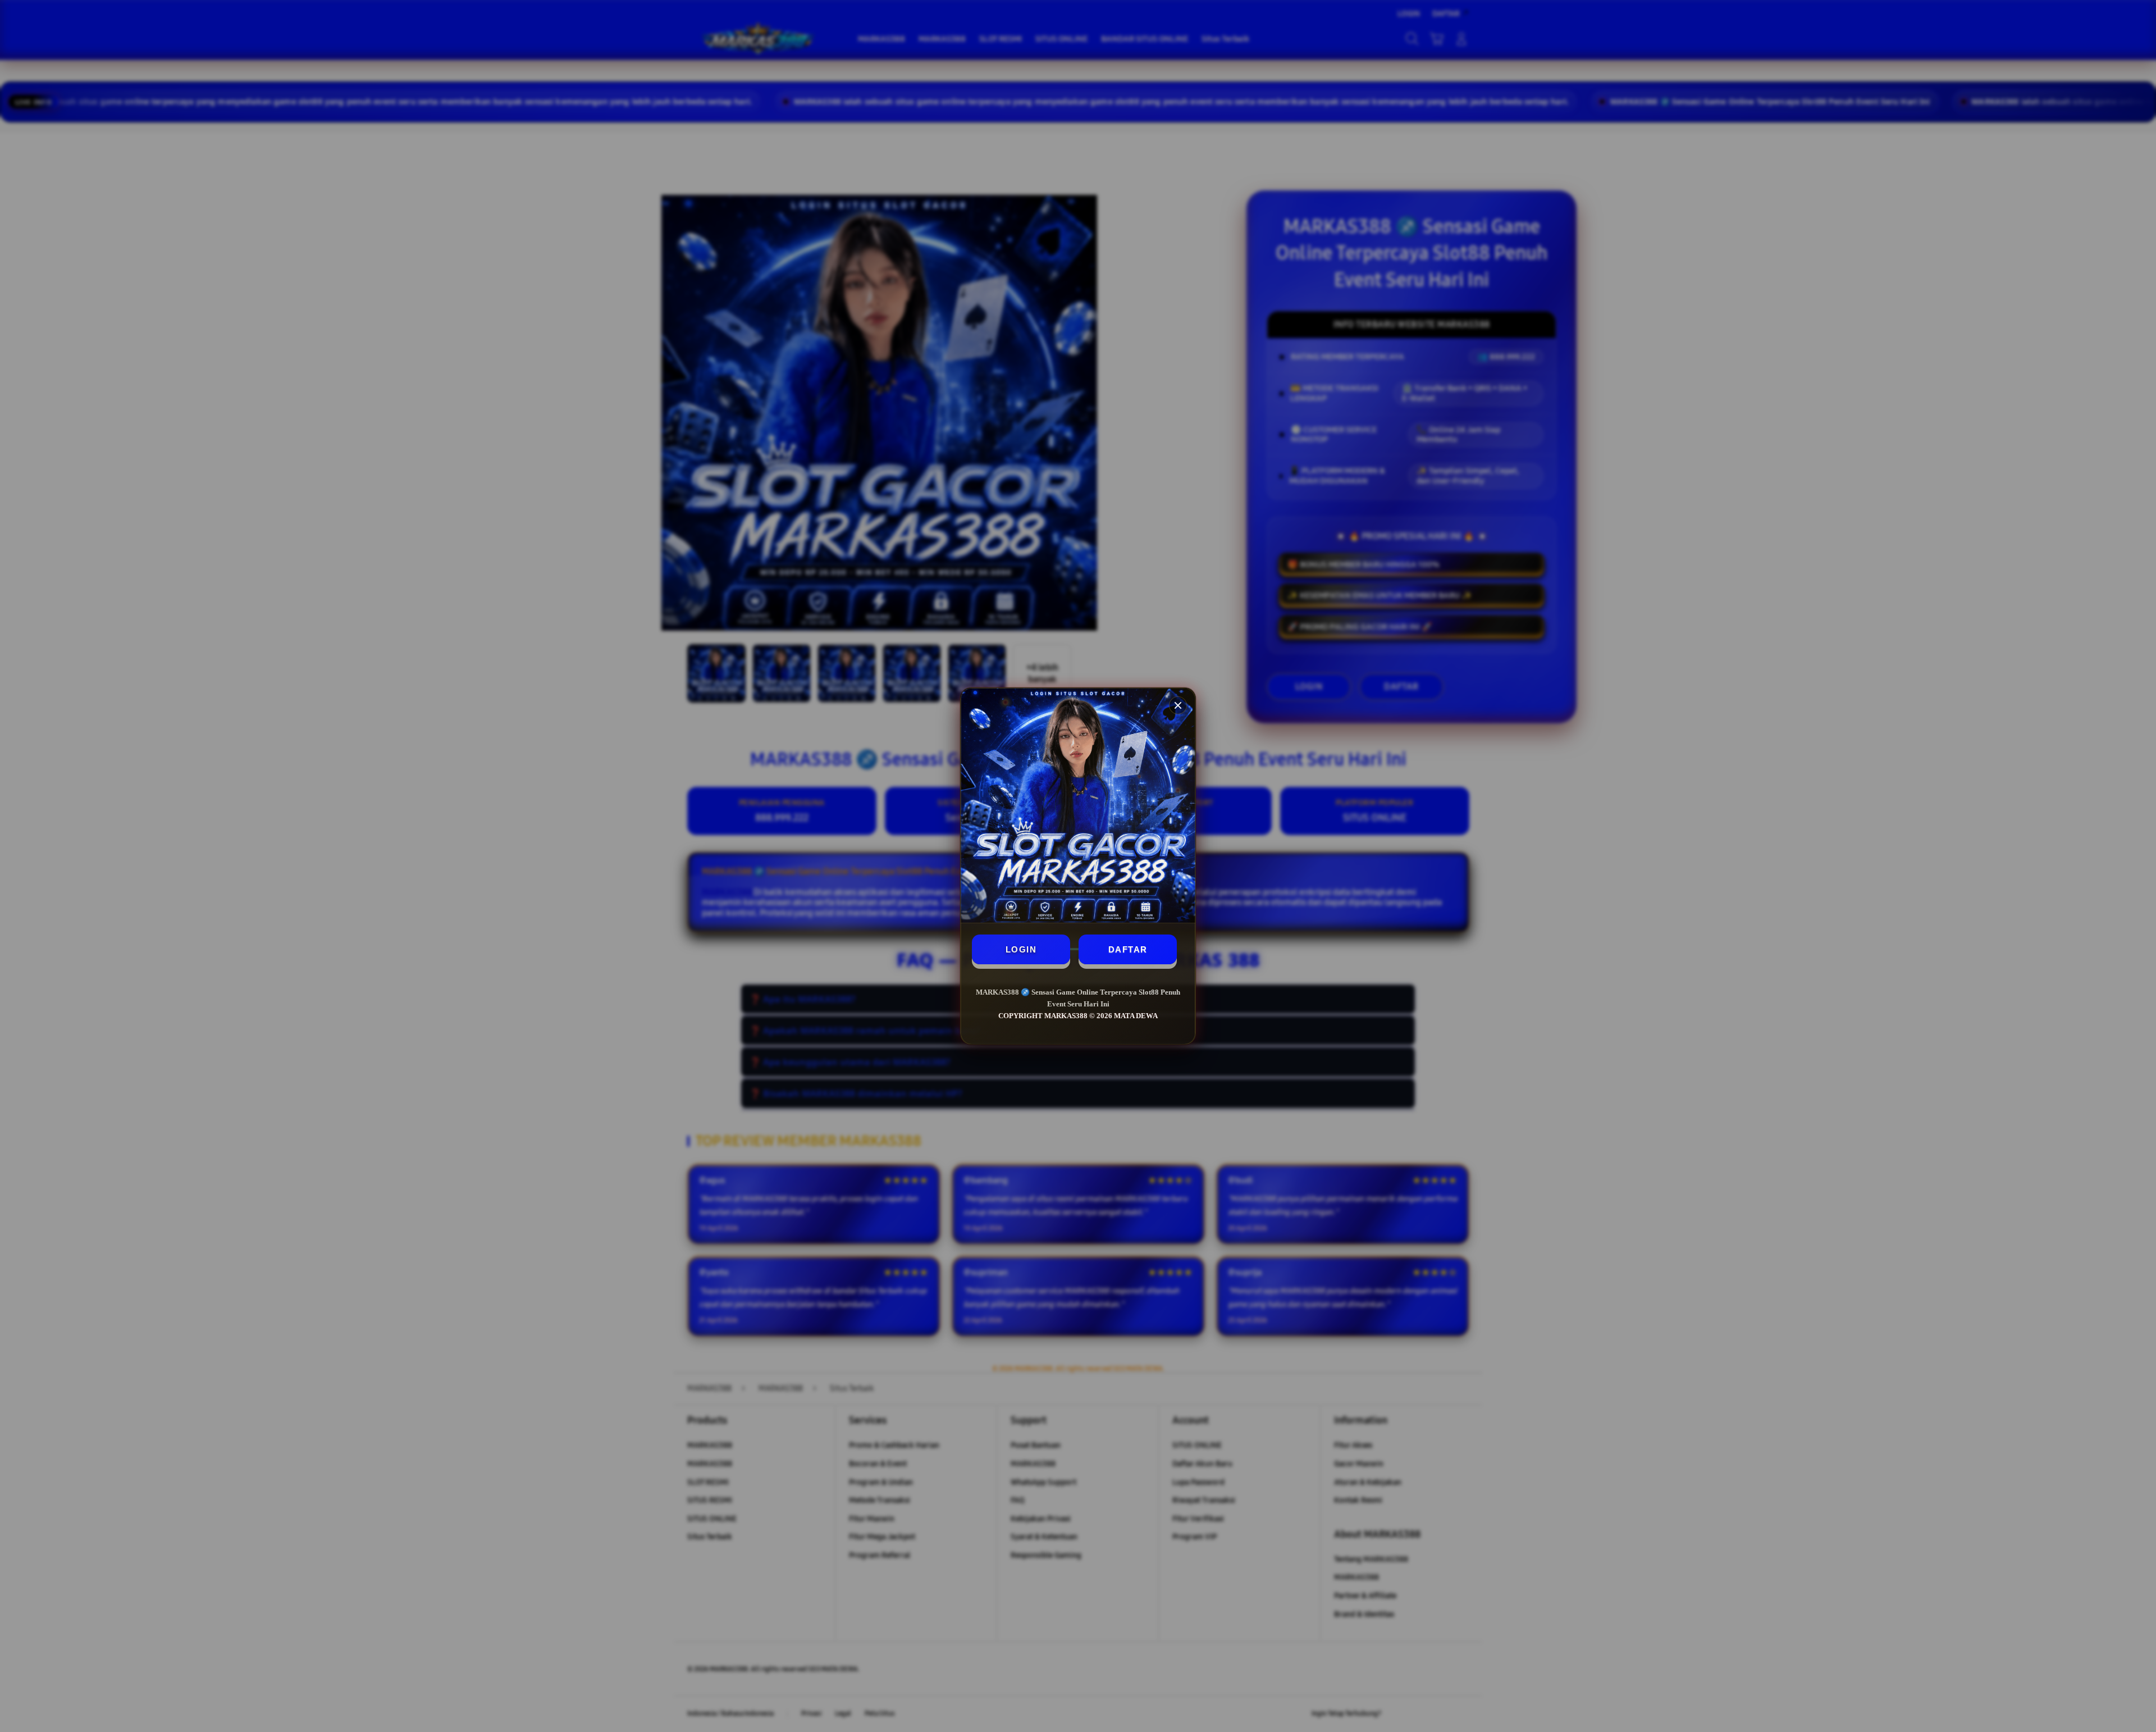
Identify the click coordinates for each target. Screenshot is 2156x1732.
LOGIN (1021, 949)
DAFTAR (1128, 949)
